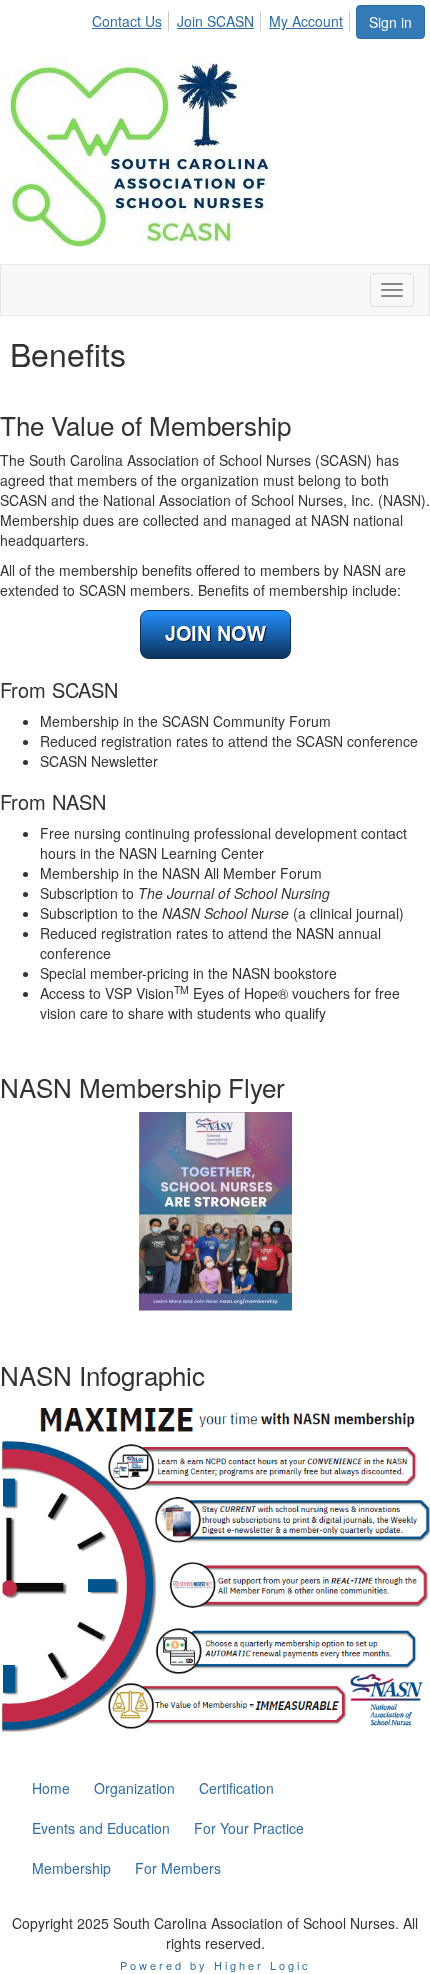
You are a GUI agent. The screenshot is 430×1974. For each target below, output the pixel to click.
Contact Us (127, 21)
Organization (134, 1788)
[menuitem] (132, 18)
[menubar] (223, 18)
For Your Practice (249, 1828)
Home (51, 1788)
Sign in (390, 22)
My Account (306, 21)
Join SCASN (215, 21)
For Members (178, 1868)
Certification (236, 1788)
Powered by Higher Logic (215, 1965)
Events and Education (101, 1828)
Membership (71, 1868)
